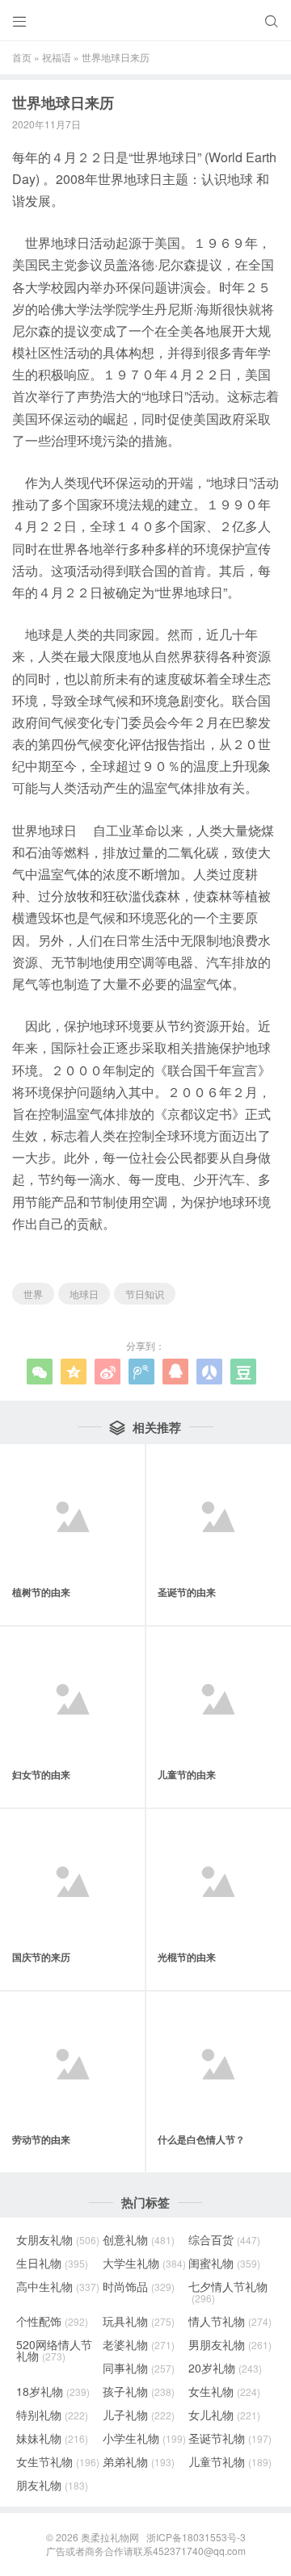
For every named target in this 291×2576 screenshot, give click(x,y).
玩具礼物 (139, 2321)
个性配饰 (52, 2321)
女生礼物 (224, 2391)
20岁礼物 (225, 2368)
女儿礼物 (224, 2415)
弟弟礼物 (139, 2461)
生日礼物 (52, 2263)
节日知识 (145, 1294)
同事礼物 (139, 2368)
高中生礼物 (58, 2286)
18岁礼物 (53, 2391)
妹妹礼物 (52, 2438)
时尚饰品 (139, 2286)
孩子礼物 (139, 2391)
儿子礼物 (139, 2415)
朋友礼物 (52, 2485)
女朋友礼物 (58, 2239)
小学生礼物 (144, 2438)
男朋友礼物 (230, 2344)
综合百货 (224, 2239)
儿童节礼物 (230, 2461)
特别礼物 (52, 2415)
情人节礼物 (230, 2321)
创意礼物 (139, 2239)
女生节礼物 (58, 2461)
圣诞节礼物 (230, 2438)
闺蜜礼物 (224, 2263)
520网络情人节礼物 (54, 2350)
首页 (22, 57)
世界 (33, 1294)
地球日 (84, 1294)
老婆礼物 (139, 2344)
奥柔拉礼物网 (110, 2537)
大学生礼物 (144, 2263)
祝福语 (57, 57)
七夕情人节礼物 (228, 2292)
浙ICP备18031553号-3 (196, 2537)
